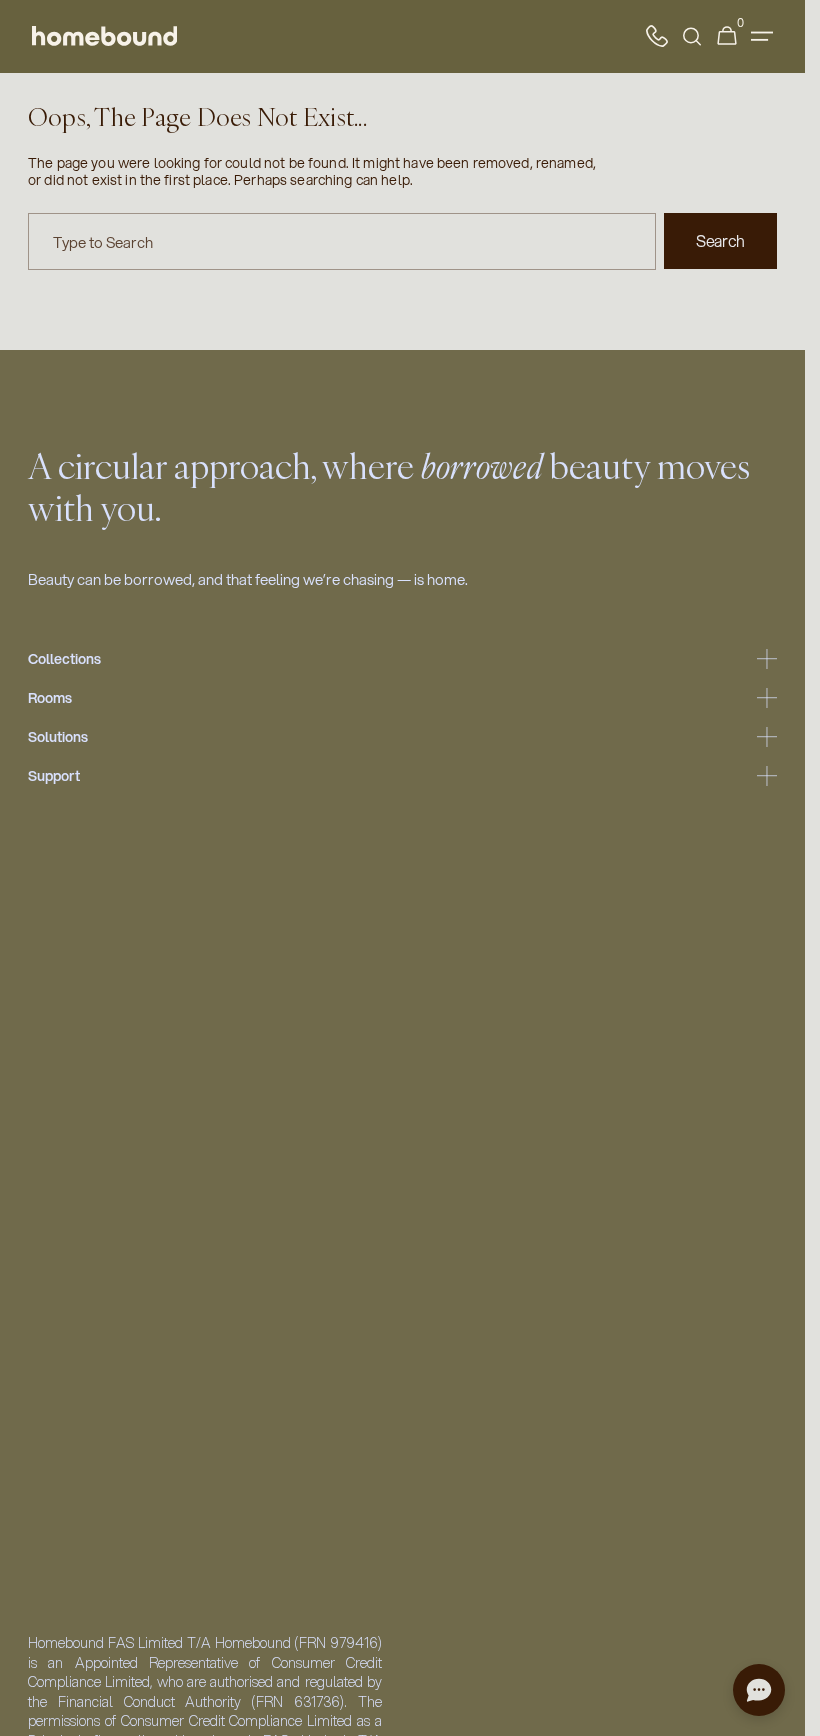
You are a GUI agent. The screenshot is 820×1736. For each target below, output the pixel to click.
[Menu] (762, 36)
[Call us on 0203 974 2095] (657, 36)
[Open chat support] (759, 1690)
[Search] (692, 36)
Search (720, 240)
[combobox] (342, 241)
